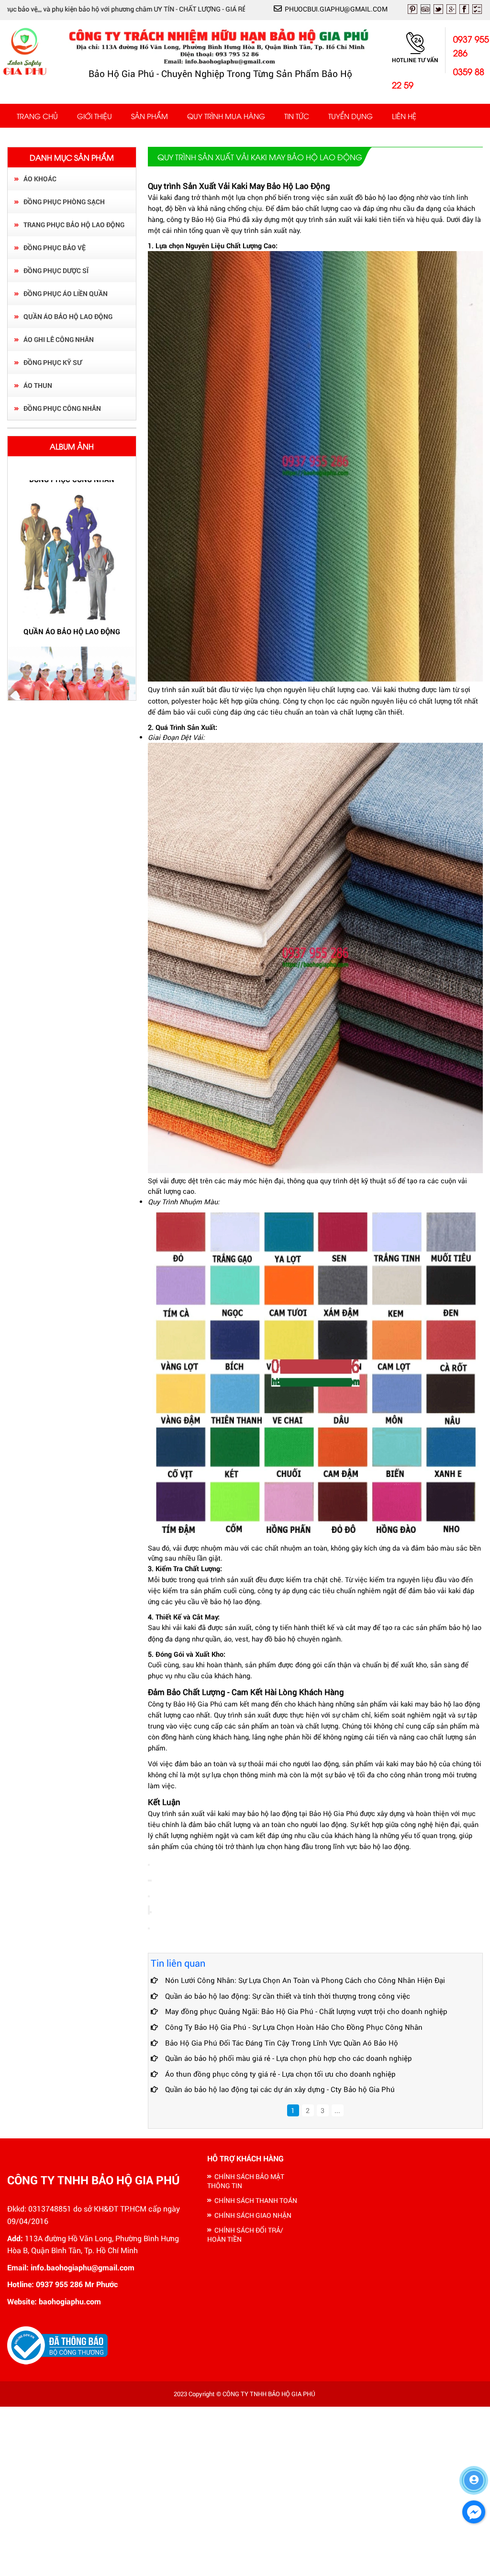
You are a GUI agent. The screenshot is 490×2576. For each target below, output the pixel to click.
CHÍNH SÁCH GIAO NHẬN (253, 2215)
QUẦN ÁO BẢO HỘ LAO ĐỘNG (68, 316)
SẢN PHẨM (150, 116)
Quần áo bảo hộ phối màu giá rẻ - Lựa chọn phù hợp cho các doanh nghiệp (289, 2058)
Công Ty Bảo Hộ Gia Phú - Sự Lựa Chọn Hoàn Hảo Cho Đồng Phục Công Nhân (294, 2027)
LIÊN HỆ (404, 116)
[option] (72, 592)
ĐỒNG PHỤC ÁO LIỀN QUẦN (66, 293)
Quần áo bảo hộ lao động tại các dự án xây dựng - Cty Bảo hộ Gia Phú (280, 2089)
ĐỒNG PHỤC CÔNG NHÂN (62, 408)
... (337, 2110)
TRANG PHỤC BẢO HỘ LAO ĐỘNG (74, 225)
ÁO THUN (38, 385)
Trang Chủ (37, 116)
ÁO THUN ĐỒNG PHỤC (72, 638)
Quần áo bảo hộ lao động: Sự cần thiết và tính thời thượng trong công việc (288, 1996)
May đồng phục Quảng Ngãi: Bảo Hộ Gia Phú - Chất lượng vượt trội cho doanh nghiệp (306, 2011)
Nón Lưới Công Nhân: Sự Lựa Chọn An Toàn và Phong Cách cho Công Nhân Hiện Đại (305, 1980)
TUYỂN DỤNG (351, 116)
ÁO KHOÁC (40, 179)
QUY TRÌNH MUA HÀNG (226, 116)
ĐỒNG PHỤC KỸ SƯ (53, 362)
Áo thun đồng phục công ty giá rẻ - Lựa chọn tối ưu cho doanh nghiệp (280, 2074)
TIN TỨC (297, 116)
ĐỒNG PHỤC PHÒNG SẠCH (64, 202)
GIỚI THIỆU (95, 116)
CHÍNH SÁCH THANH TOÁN (256, 2200)
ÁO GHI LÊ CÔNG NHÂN (59, 339)
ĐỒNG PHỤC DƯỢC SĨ (56, 270)
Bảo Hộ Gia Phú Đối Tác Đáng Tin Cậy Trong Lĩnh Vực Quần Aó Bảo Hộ (282, 2043)
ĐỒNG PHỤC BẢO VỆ (55, 248)
